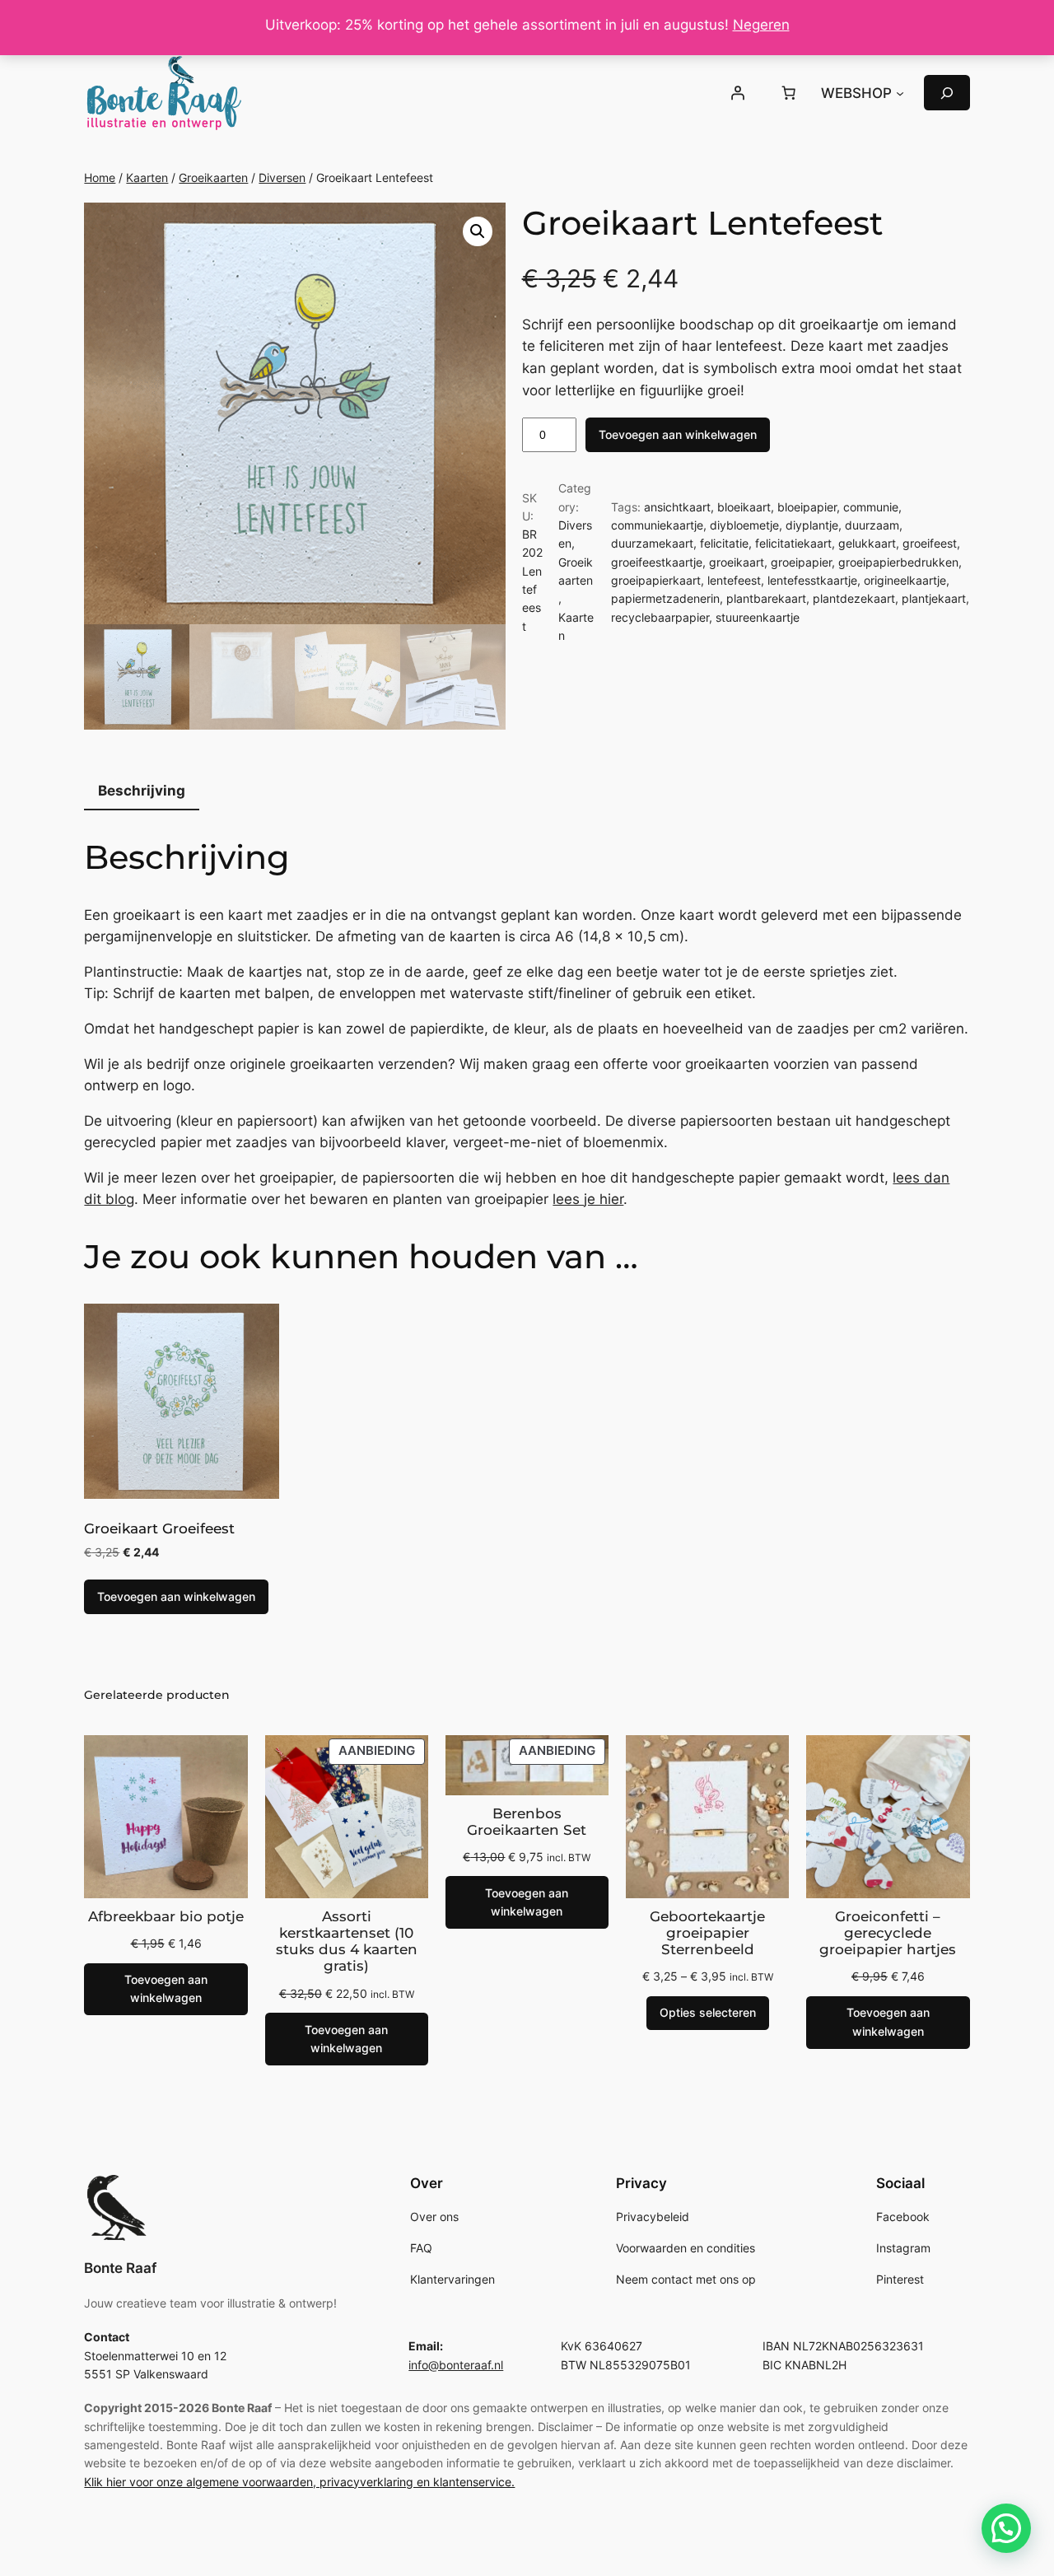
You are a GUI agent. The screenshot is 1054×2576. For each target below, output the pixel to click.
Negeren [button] (761, 25)
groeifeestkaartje (657, 562)
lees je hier (588, 1199)
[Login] (738, 93)
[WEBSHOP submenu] (900, 93)
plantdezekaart (854, 598)
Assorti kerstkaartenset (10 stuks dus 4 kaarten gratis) (347, 1941)
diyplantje (812, 525)
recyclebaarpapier (660, 617)
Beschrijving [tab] (142, 791)
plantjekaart (934, 598)
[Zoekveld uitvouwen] (947, 93)
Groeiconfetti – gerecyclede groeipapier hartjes (888, 1933)
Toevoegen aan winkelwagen (678, 434)
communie (871, 507)
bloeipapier (807, 507)
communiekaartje (657, 525)
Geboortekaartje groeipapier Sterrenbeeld (707, 1933)
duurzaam (872, 525)
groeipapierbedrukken (898, 562)
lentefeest (734, 580)
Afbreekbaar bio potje (166, 1916)
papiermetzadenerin (665, 598)
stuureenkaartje (758, 617)
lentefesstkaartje (812, 580)
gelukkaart (867, 543)
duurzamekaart (652, 543)
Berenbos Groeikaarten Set (527, 1822)
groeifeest (930, 543)
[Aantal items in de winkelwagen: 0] (788, 93)
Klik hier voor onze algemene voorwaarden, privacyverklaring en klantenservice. (299, 2482)
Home (100, 177)
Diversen (282, 177)
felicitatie (724, 543)
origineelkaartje (905, 580)
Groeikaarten (213, 177)
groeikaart (737, 562)
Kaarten (147, 177)
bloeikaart (744, 507)
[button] (478, 231)
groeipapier (801, 562)
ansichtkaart (677, 507)
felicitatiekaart (793, 543)
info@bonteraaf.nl (456, 2365)
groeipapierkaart (656, 580)
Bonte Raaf (120, 2268)
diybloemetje (744, 525)
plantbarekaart (766, 598)
